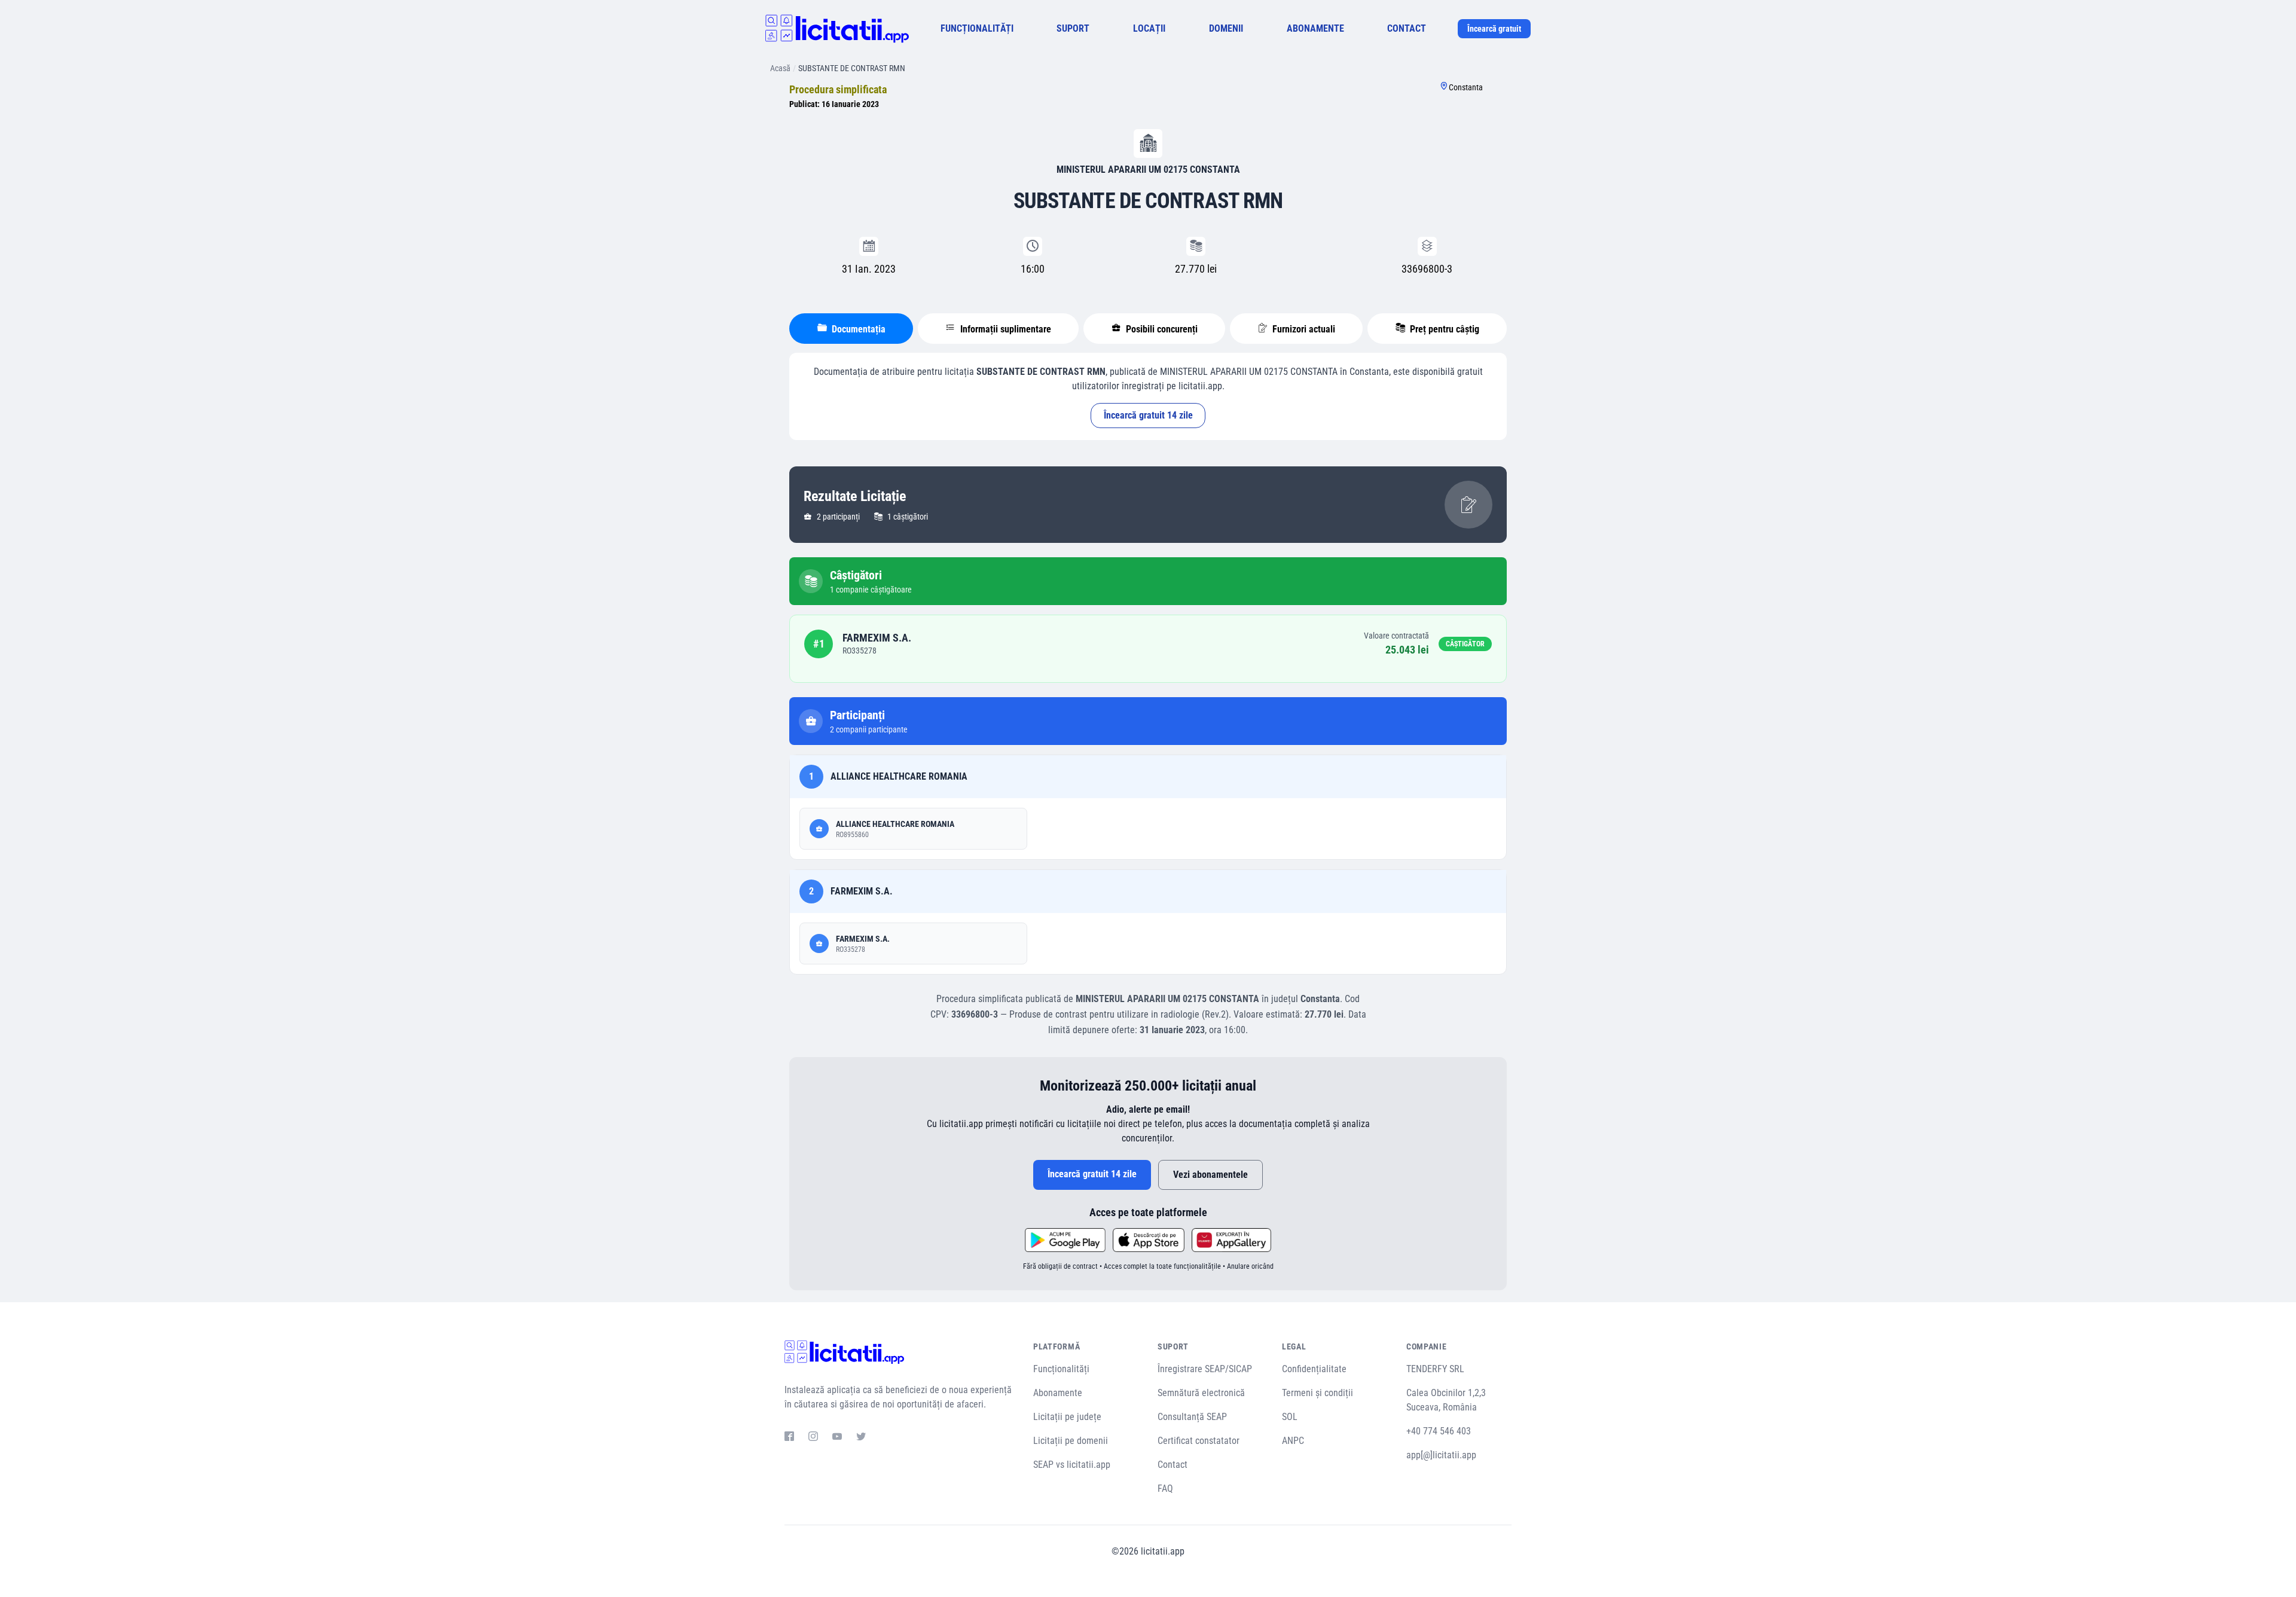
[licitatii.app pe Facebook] (789, 1438)
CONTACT (1407, 28)
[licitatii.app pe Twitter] (861, 1438)
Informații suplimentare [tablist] (1004, 329)
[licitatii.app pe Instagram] (813, 1438)
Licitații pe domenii (1071, 1441)
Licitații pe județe (1067, 1417)
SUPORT (1073, 28)
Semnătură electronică (1201, 1393)
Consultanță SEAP (1192, 1417)
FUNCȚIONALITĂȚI (977, 28)
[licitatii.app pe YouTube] (837, 1438)
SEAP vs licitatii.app (1072, 1465)
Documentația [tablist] (857, 329)
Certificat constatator (1199, 1441)
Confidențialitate (1314, 1369)
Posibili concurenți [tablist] (1161, 329)
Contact (1173, 1465)
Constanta (1466, 87)
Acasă (780, 68)
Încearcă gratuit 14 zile (1148, 415)
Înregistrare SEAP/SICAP (1205, 1369)
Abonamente (1058, 1393)
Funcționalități (1061, 1369)
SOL (1290, 1417)
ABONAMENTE (1315, 28)
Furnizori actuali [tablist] (1303, 329)
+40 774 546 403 (1439, 1431)
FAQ (1165, 1488)
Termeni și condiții (1318, 1393)
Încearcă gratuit (1494, 29)
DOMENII (1226, 28)
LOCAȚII (1149, 28)
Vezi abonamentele (1210, 1175)
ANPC (1293, 1441)
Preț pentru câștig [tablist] (1443, 329)
